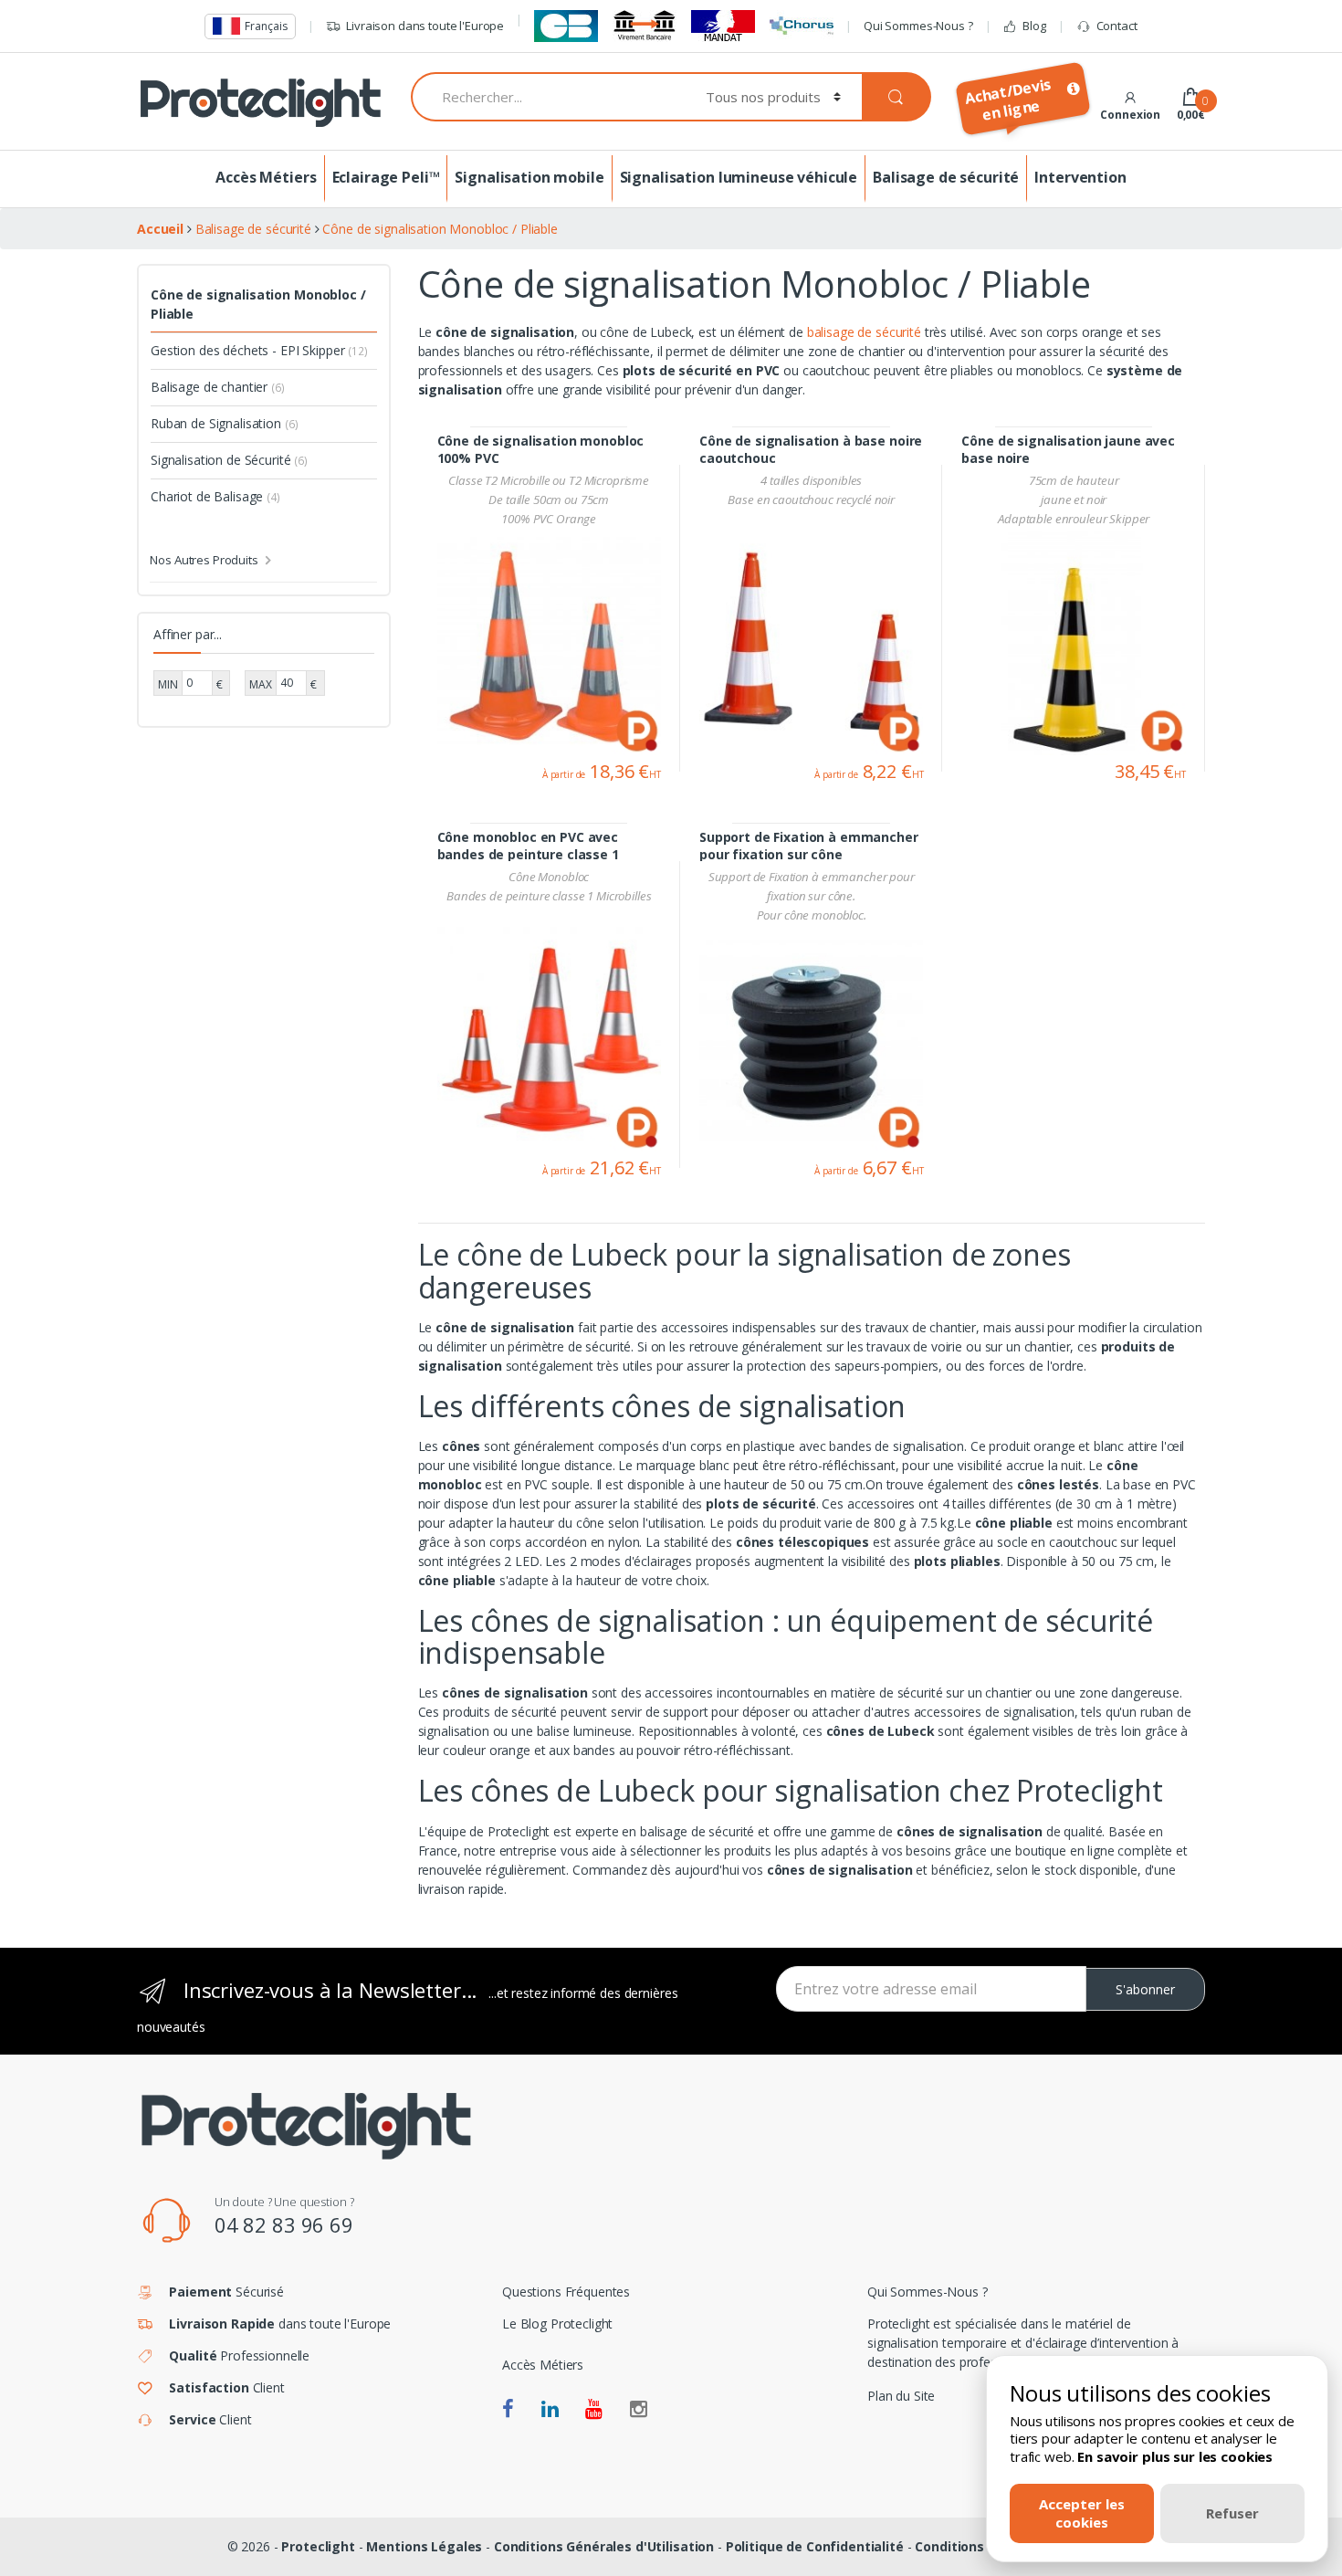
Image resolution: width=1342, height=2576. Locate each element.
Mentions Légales (424, 2546)
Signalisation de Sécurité (229, 460)
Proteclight (318, 2546)
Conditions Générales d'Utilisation (604, 2546)
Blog (1034, 26)
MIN (168, 684)
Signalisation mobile (529, 177)
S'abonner (1145, 1989)
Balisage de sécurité (946, 177)
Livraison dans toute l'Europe (425, 26)
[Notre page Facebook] (508, 2410)
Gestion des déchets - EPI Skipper (259, 350)
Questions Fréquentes (566, 2292)
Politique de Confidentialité (815, 2546)
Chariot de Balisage (215, 496)
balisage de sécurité (864, 332)
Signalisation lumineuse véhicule (739, 177)
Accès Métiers (266, 177)
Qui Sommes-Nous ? (918, 26)
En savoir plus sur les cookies (1175, 2456)
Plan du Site (901, 2396)
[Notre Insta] (639, 2410)
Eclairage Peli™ (386, 177)
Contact (1117, 26)
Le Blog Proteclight (557, 2324)
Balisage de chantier (218, 387)
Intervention (1080, 177)
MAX (261, 684)
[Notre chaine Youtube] (594, 2410)
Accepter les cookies (1082, 2513)
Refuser (1232, 2513)
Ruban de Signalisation (224, 423)
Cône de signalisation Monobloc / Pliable (258, 304)
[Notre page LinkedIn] (550, 2410)
